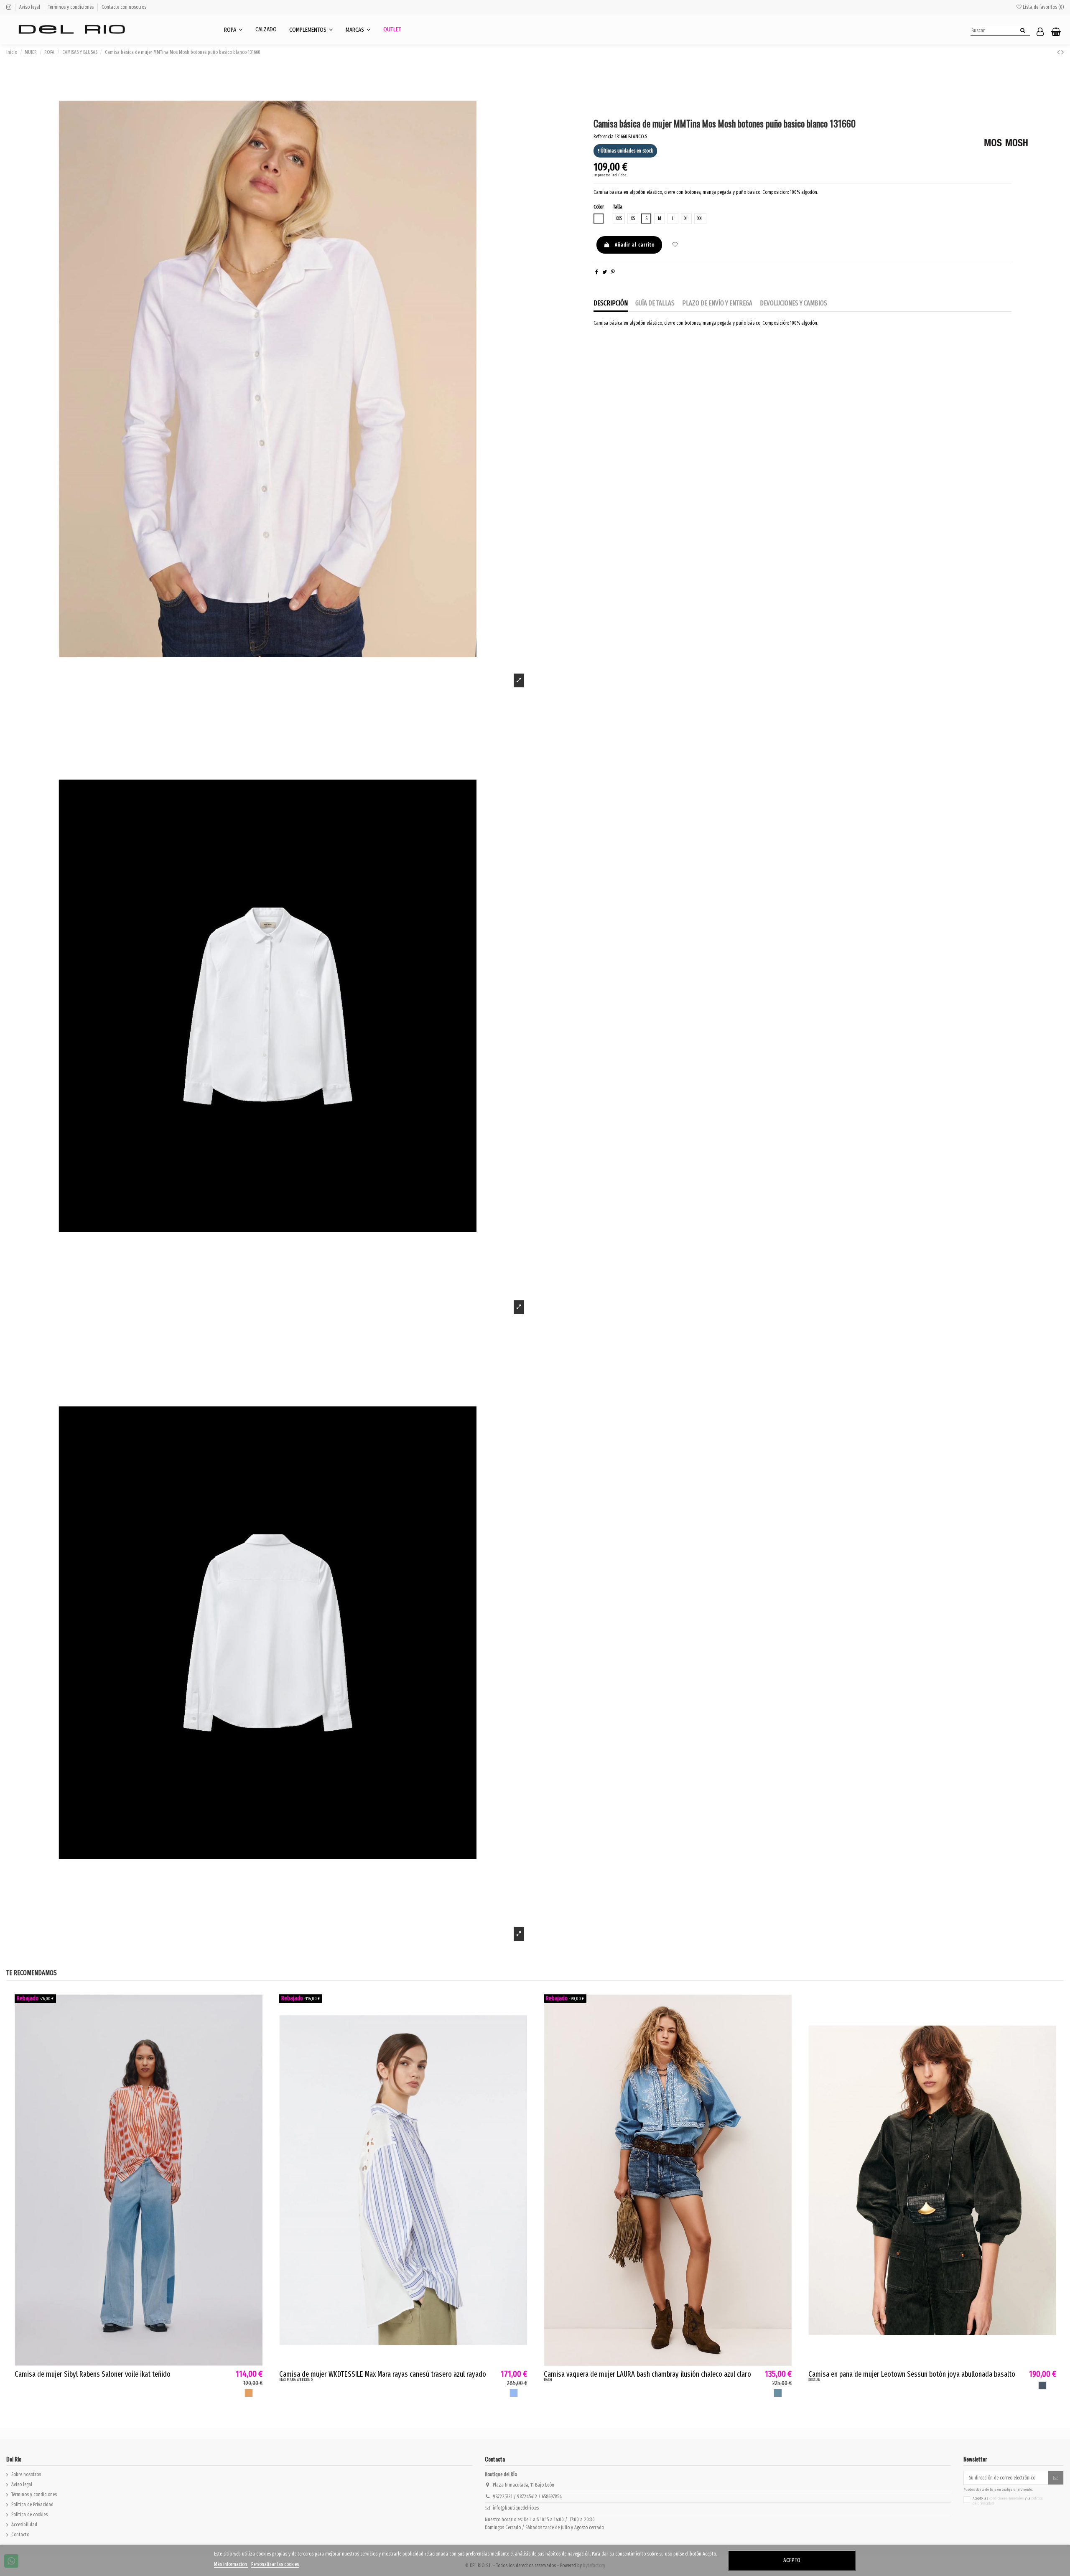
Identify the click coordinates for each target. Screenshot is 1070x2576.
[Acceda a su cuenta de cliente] (1040, 32)
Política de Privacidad (32, 2505)
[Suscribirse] (1056, 2478)
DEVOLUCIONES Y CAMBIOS (794, 303)
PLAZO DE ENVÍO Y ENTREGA (717, 303)
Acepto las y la (1008, 2501)
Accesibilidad (24, 2525)
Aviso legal (30, 7)
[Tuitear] (605, 272)
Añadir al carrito (635, 245)
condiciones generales (1007, 2498)
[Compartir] (597, 272)
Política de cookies (29, 2515)
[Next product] (1062, 52)
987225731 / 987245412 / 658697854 (527, 2497)
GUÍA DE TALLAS (655, 303)
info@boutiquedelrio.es (516, 2508)
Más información (231, 2564)
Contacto (20, 2535)
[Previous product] (1059, 52)
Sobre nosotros (26, 2474)
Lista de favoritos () (1043, 7)
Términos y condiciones (71, 7)
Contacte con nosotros (124, 7)
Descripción (611, 303)
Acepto (792, 2560)
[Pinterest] (613, 272)
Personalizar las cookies (275, 2564)
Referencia (604, 137)
